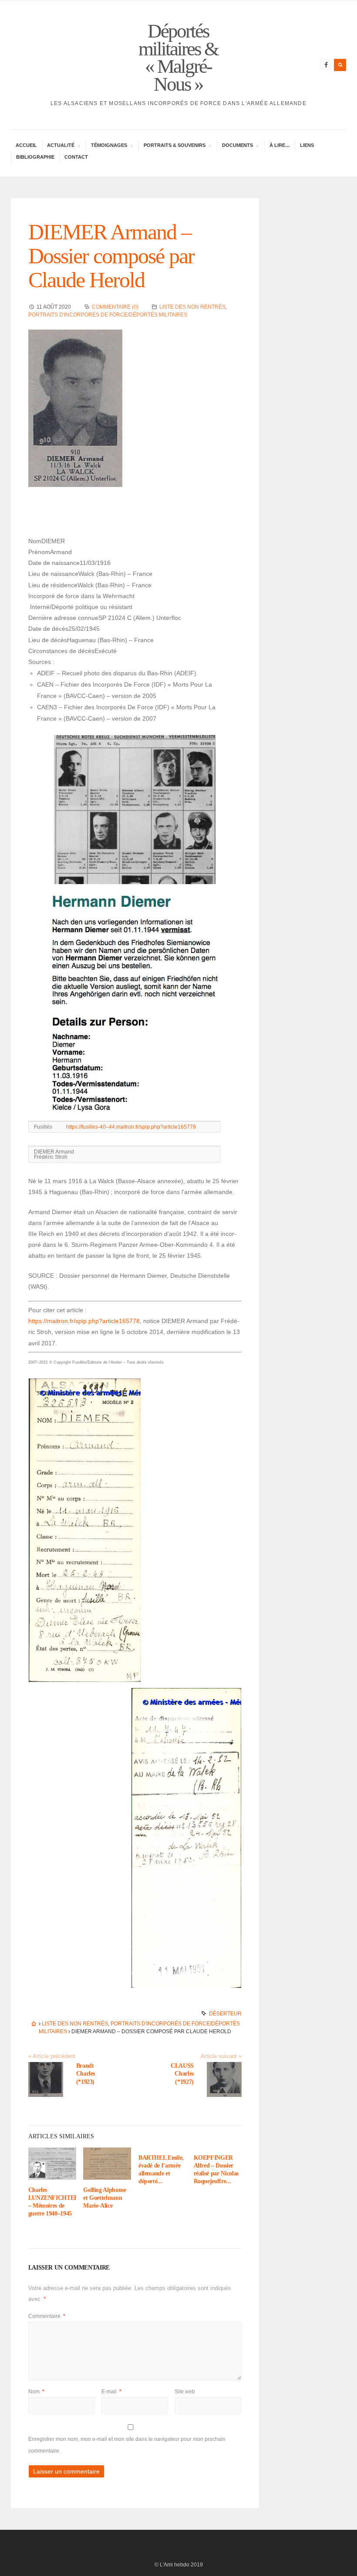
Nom (36, 2392)
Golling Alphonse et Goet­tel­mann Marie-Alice (104, 2198)
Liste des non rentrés (192, 307)
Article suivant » (221, 2056)
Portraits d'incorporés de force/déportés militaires (108, 315)
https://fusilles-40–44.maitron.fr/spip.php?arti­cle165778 (131, 1127)
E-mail (111, 2392)
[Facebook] (326, 65)
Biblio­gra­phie (35, 157)
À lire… (280, 145)
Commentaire (47, 2316)
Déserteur (225, 2014)
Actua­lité (61, 146)
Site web (185, 2392)
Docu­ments (237, 146)
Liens (307, 145)
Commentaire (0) (115, 307)
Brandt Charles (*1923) (86, 2074)
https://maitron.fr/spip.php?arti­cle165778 (84, 1321)
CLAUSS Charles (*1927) (182, 2074)
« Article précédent (52, 2056)
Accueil (26, 145)
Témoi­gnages (109, 146)
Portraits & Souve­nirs (174, 146)
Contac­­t (76, 157)
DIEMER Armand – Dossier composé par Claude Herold (111, 256)
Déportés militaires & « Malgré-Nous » (178, 58)
